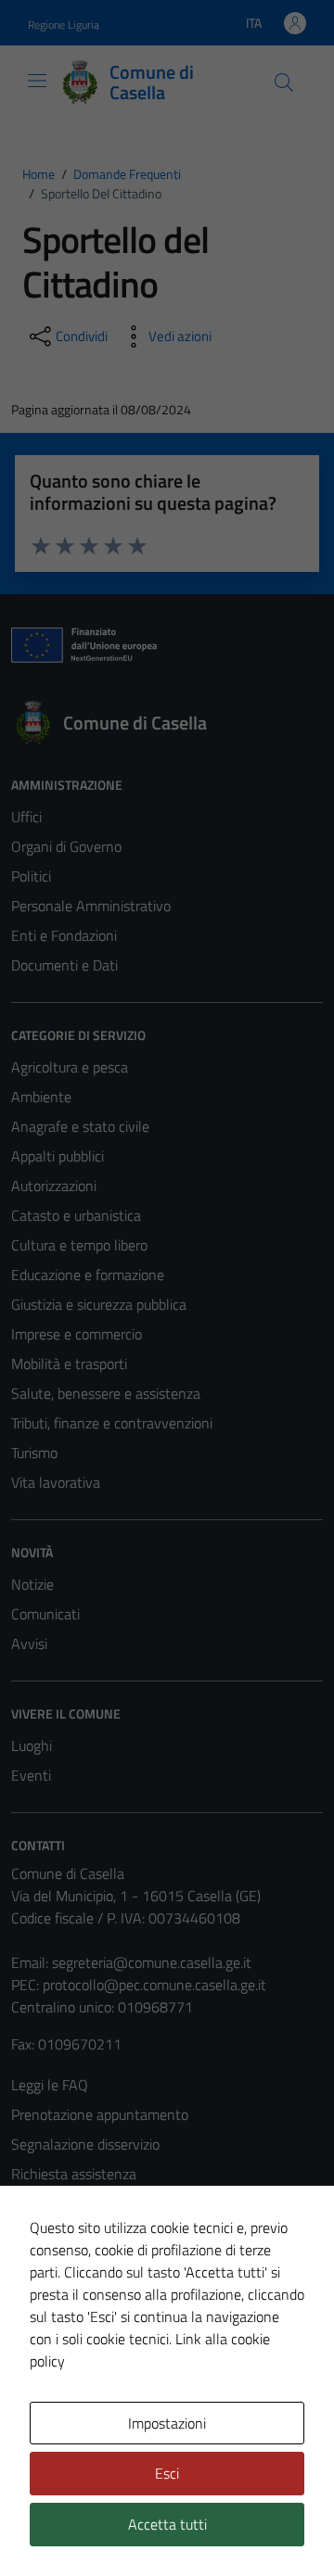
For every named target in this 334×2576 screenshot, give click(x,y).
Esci (167, 2473)
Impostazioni (167, 2423)
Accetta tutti (167, 2524)
